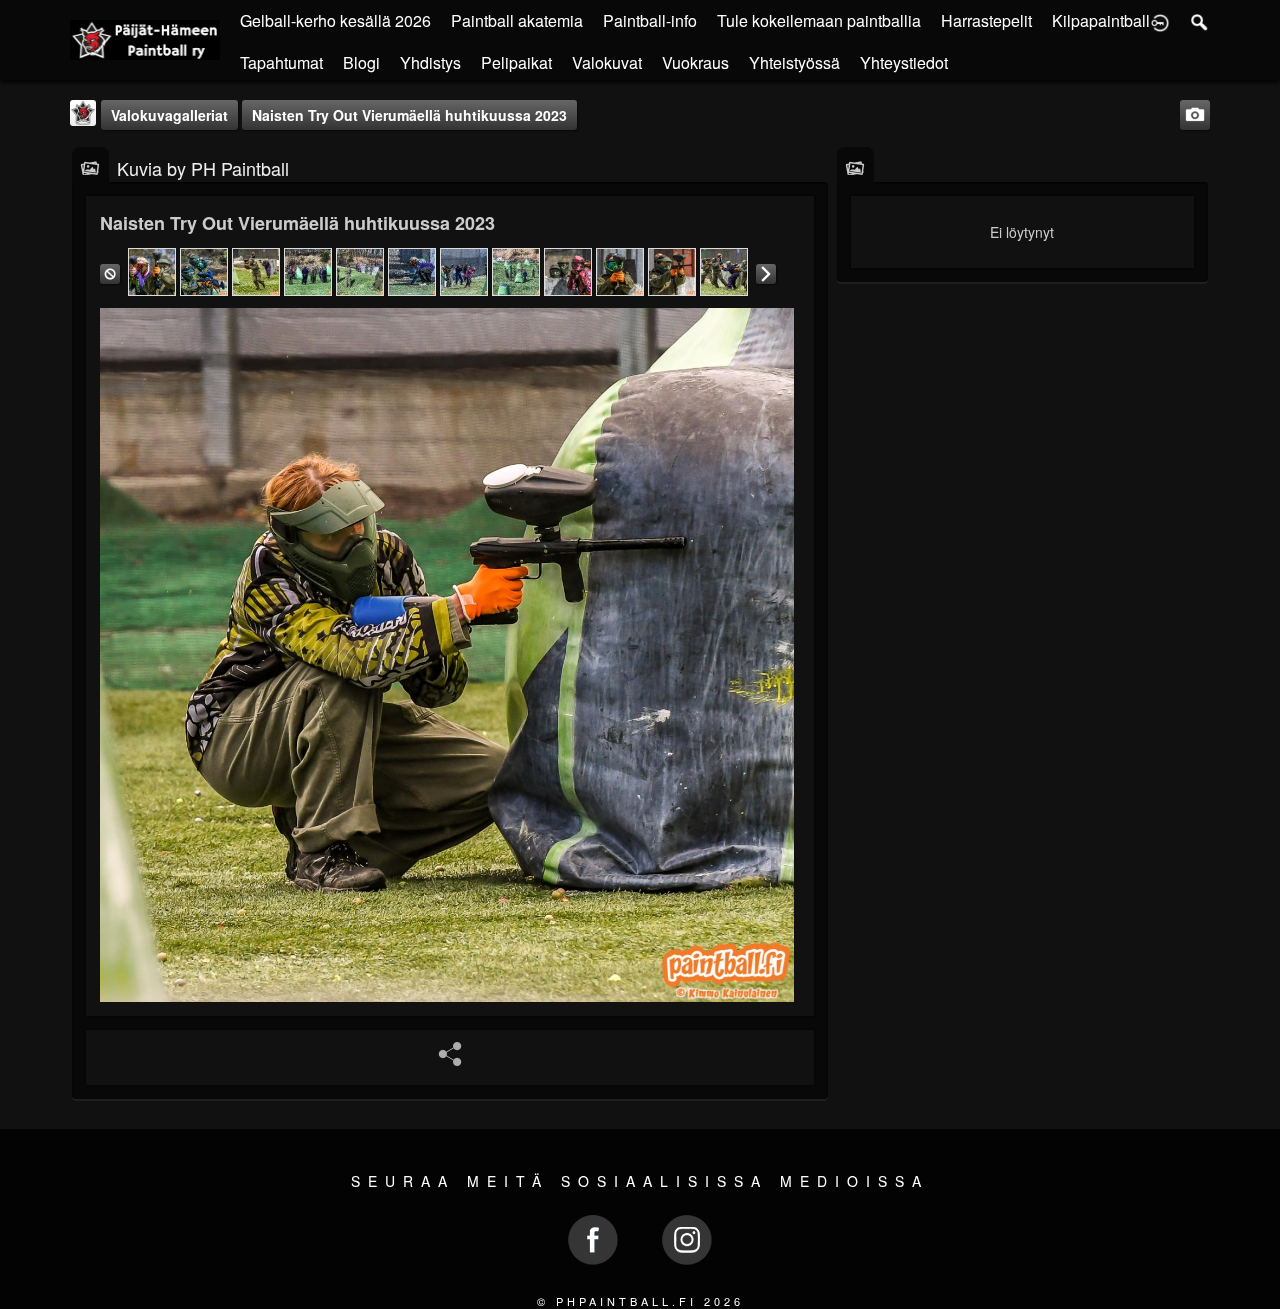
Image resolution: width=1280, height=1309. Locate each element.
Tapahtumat (281, 62)
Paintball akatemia (517, 20)
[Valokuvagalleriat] (90, 166)
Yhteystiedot (904, 62)
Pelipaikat (516, 62)
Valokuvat (607, 62)
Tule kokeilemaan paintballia (819, 20)
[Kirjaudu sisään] (1160, 21)
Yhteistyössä (794, 62)
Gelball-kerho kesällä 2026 (335, 20)
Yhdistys (430, 62)
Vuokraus (695, 62)
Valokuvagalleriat (169, 115)
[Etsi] (1200, 21)
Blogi (361, 62)
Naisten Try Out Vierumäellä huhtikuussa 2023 (409, 115)
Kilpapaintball (1101, 20)
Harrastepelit (986, 20)
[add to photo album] (1195, 113)
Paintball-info (650, 20)
